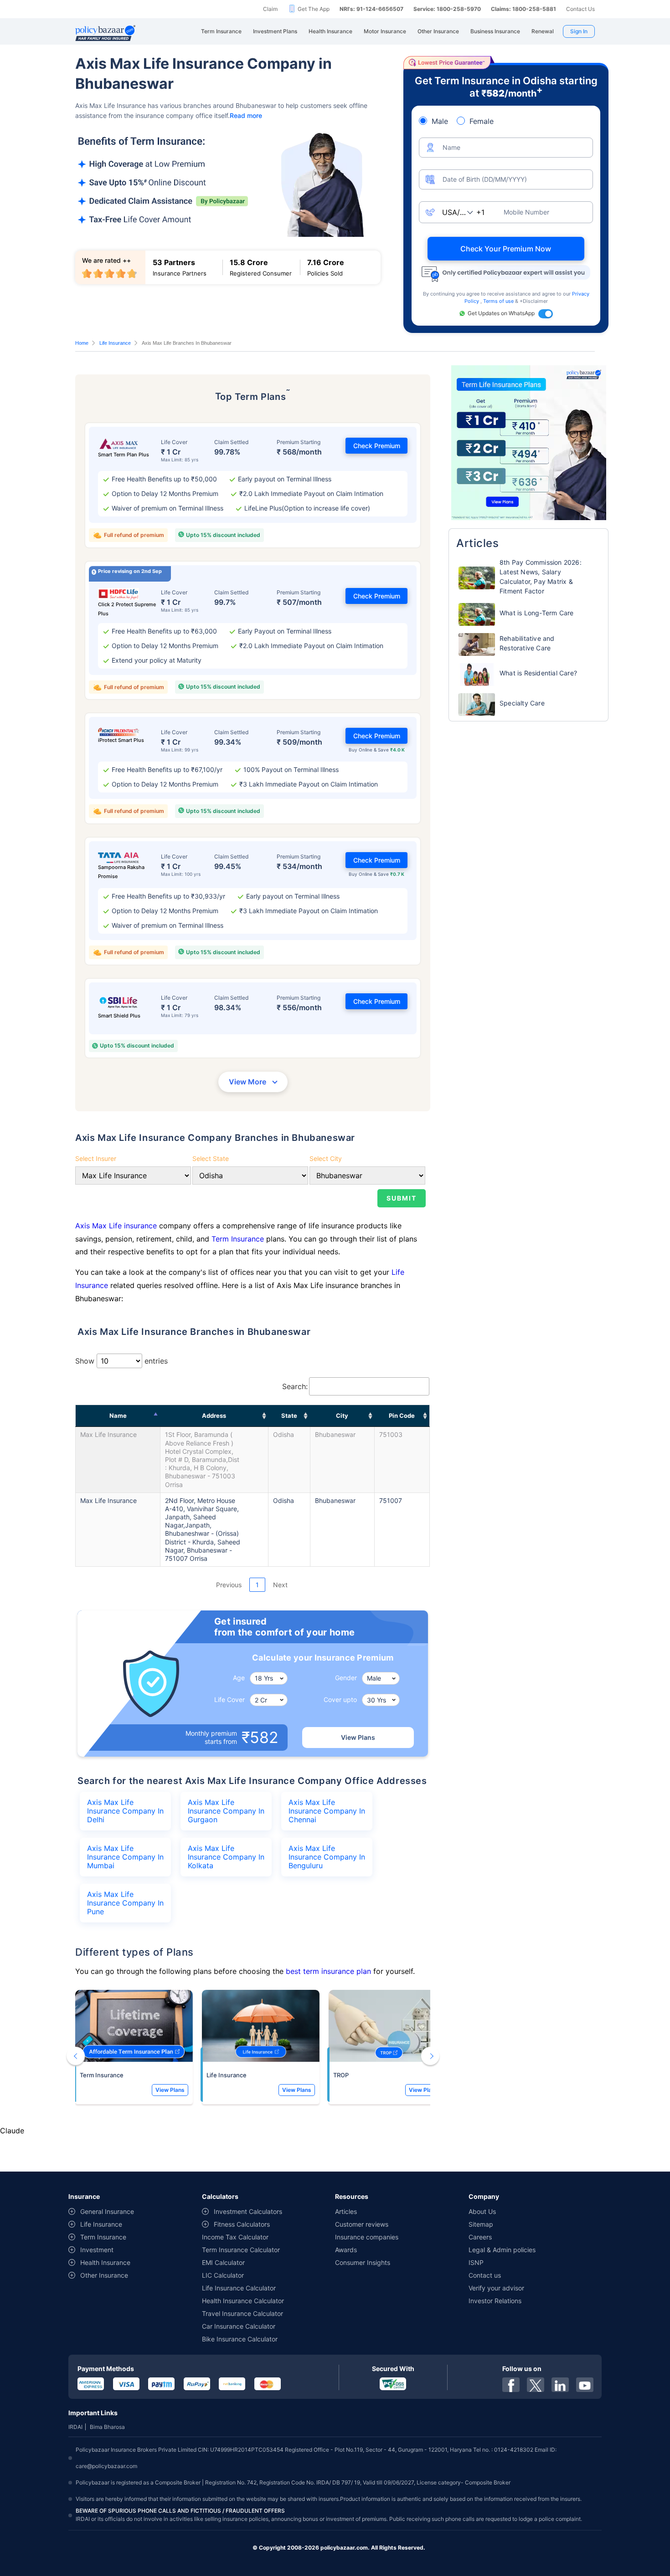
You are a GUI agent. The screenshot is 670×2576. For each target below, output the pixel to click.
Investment (97, 2250)
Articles (346, 2211)
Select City (326, 1158)
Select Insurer (96, 1158)
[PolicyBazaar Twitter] (536, 2385)
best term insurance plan (328, 1971)
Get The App (314, 9)
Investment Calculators (248, 2211)
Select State (211, 1158)
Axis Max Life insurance (117, 1226)
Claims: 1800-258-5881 (523, 9)
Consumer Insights (363, 2262)
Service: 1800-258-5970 (447, 9)
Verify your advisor (496, 2288)
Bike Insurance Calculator (240, 2339)
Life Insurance (115, 343)
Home (82, 343)
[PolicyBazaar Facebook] (511, 2385)
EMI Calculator (223, 2262)
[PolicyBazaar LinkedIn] (560, 2385)
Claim (270, 9)
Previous (229, 1585)
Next (280, 1585)
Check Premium (377, 446)
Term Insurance (238, 1239)
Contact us (485, 2275)
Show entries (121, 1361)
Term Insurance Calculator (241, 2250)
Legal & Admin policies (502, 2250)
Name (118, 1416)
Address (214, 1416)
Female (482, 121)
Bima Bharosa (107, 2427)
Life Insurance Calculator (239, 2288)
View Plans (358, 1737)
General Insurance (107, 2211)
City (342, 1416)
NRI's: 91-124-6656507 (371, 9)
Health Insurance (105, 2262)
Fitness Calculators (242, 2224)
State (289, 1416)
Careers (480, 2237)
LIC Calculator (223, 2275)
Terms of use (499, 301)
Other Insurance (104, 2275)
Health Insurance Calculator (243, 2301)
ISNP (476, 2262)
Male (440, 121)
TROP (341, 2075)
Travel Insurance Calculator (242, 2313)
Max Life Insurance (108, 1434)
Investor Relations (495, 2301)
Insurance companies (367, 2237)
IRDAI (75, 2427)
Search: (295, 1386)
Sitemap (481, 2224)
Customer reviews (362, 2224)
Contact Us (580, 9)
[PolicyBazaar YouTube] (585, 2385)
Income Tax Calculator (235, 2237)
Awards (346, 2250)
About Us (482, 2211)
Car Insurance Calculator (239, 2326)
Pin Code (402, 1416)
